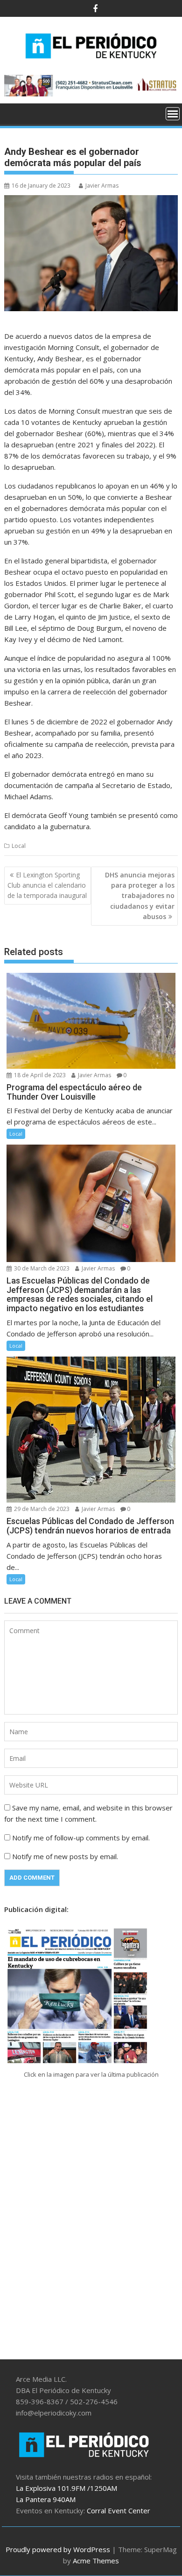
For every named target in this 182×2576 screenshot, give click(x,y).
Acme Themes (96, 2561)
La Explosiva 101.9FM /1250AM (66, 2488)
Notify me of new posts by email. (65, 1856)
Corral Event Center (119, 2510)
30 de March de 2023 (41, 1268)
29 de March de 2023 (41, 1509)
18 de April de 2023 (39, 1075)
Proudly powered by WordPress (58, 2549)
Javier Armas (102, 186)
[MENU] (173, 114)
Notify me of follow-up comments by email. (81, 1838)
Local (19, 846)
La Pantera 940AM (46, 2499)
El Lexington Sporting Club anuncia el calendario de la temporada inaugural (47, 885)
